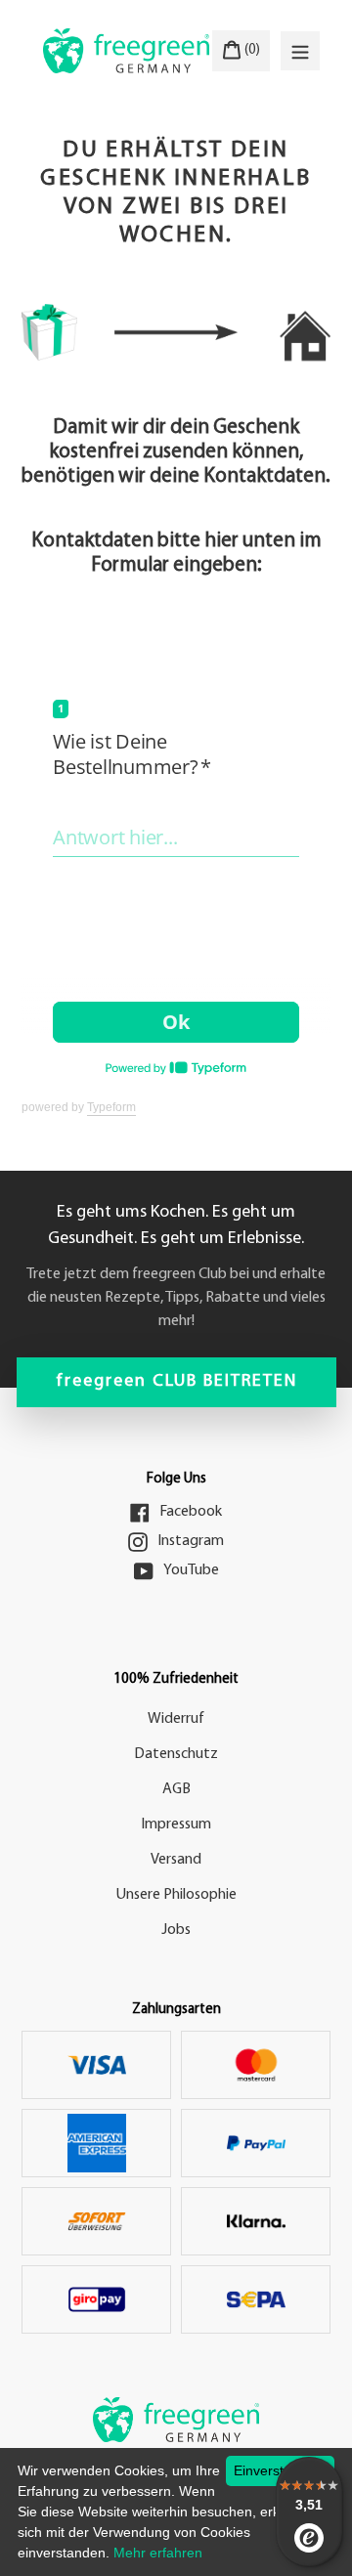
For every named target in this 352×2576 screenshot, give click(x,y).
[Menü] (300, 51)
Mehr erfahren (158, 2553)
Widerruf (176, 1719)
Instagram (191, 1541)
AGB (176, 1789)
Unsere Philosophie (176, 1895)
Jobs (176, 1930)
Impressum (176, 1825)
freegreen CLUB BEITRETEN (176, 1382)
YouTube (191, 1570)
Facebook (191, 1512)
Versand (176, 1860)
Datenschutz (176, 1754)
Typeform (111, 1107)
